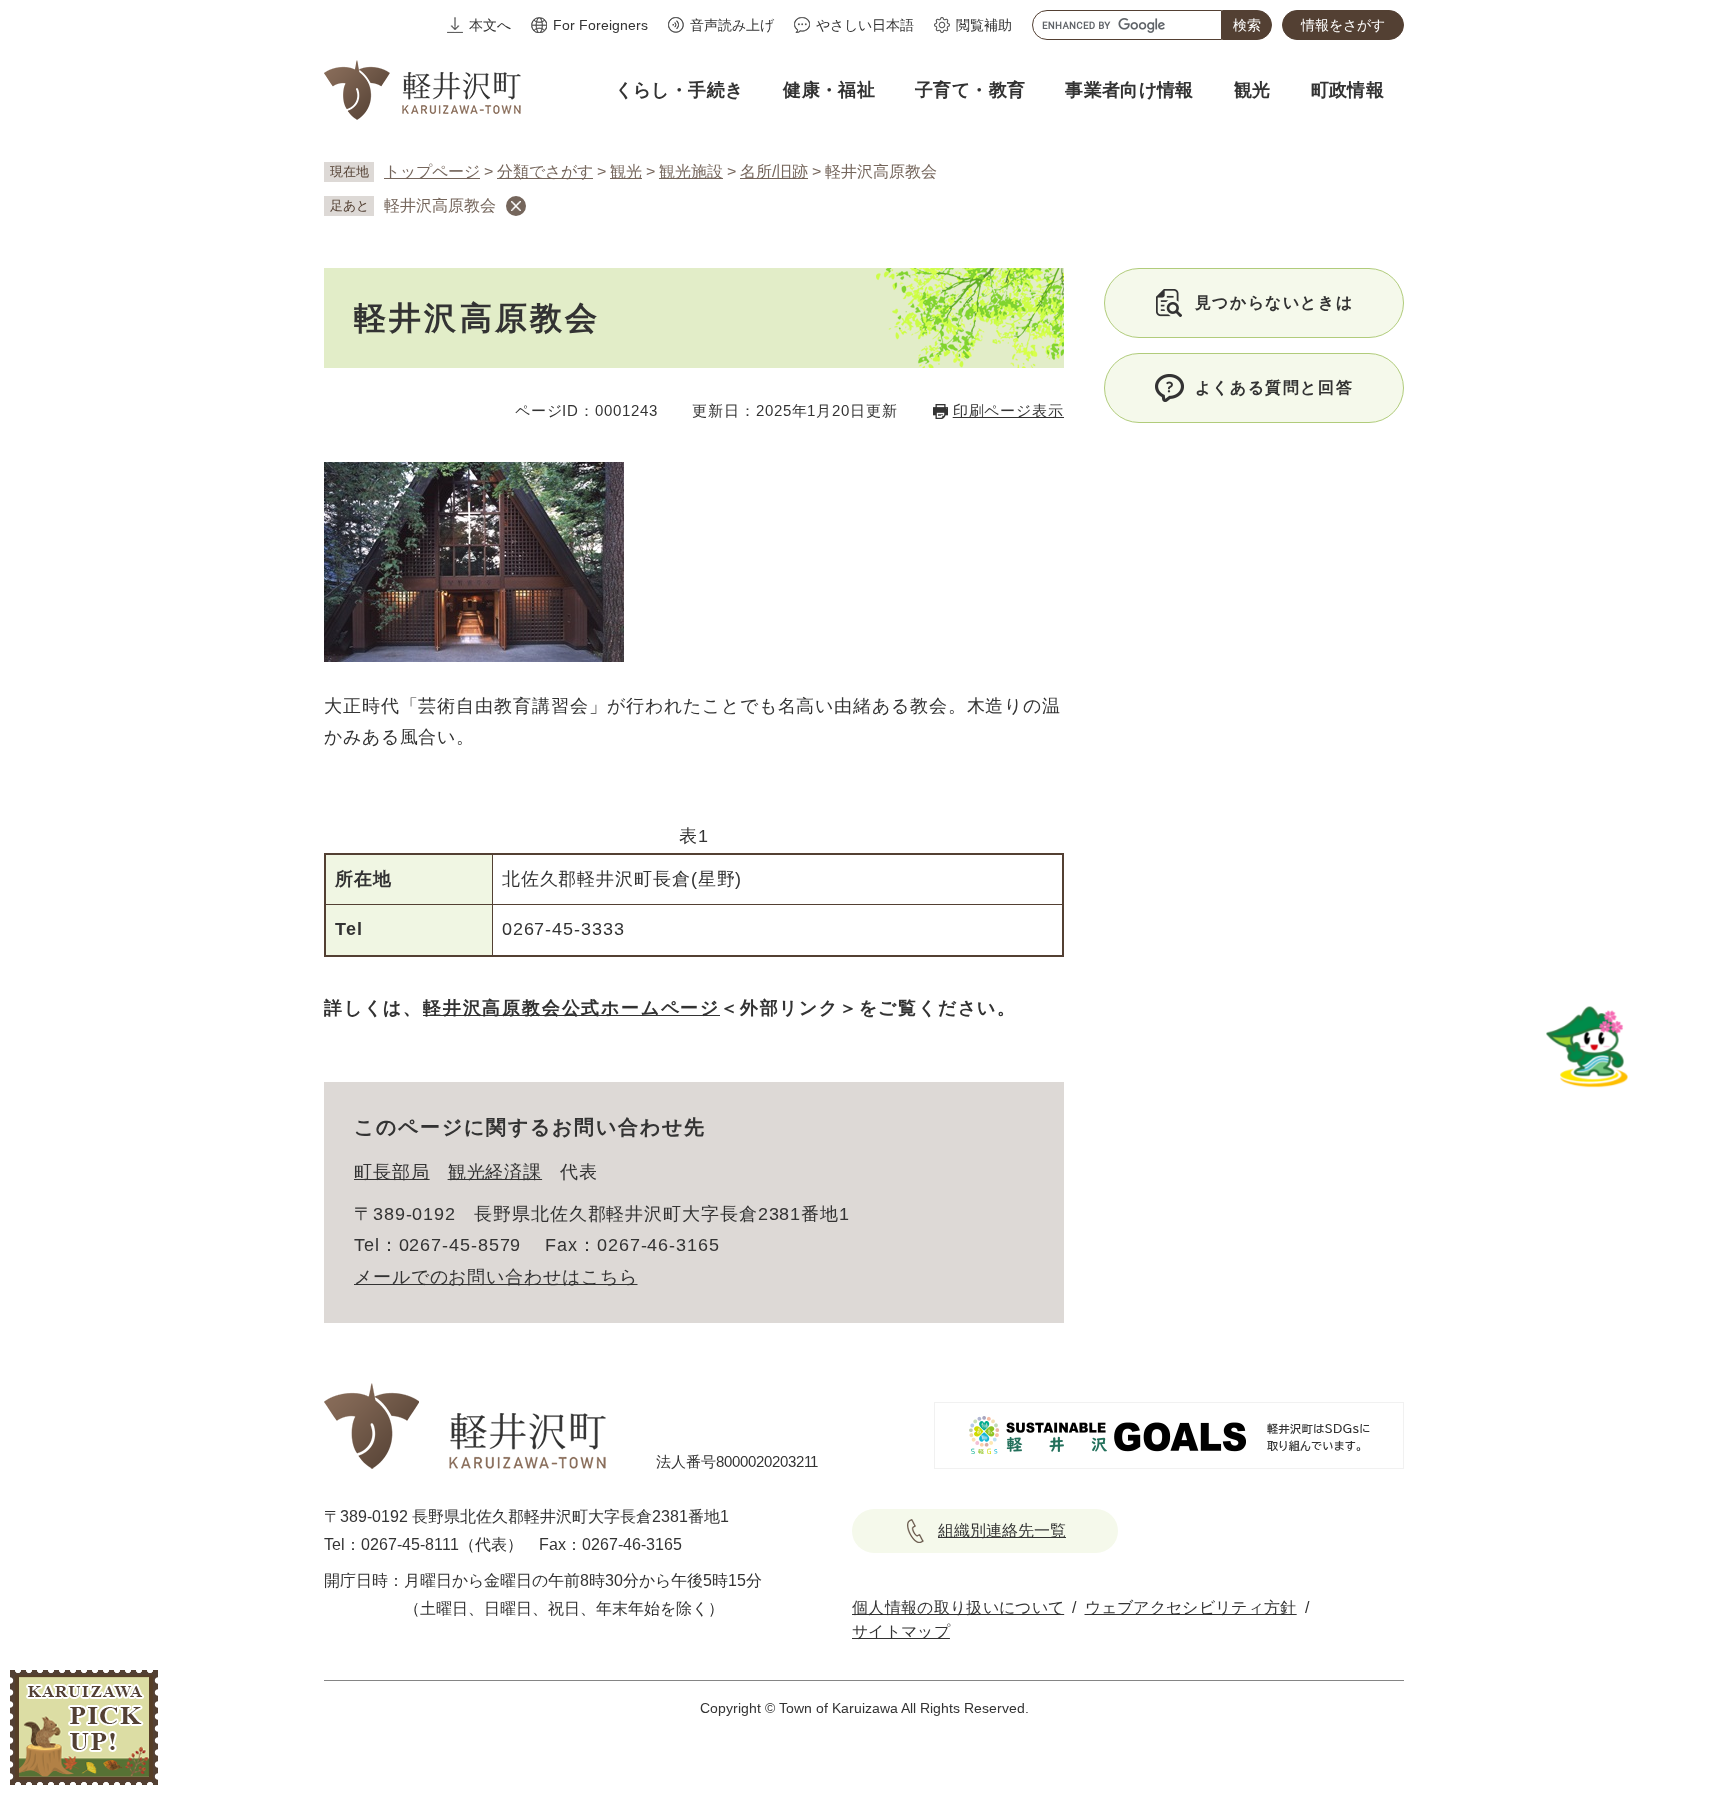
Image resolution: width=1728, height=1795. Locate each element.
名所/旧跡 (774, 171)
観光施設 (691, 171)
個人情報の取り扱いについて (958, 1607)
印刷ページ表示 (1008, 410)
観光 (626, 171)
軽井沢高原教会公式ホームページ (571, 1008)
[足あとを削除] (516, 206)
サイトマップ (901, 1631)
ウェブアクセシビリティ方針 (1191, 1607)
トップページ (432, 171)
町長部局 (392, 1172)
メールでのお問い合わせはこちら (496, 1277)
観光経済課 (495, 1172)
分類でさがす (545, 171)
